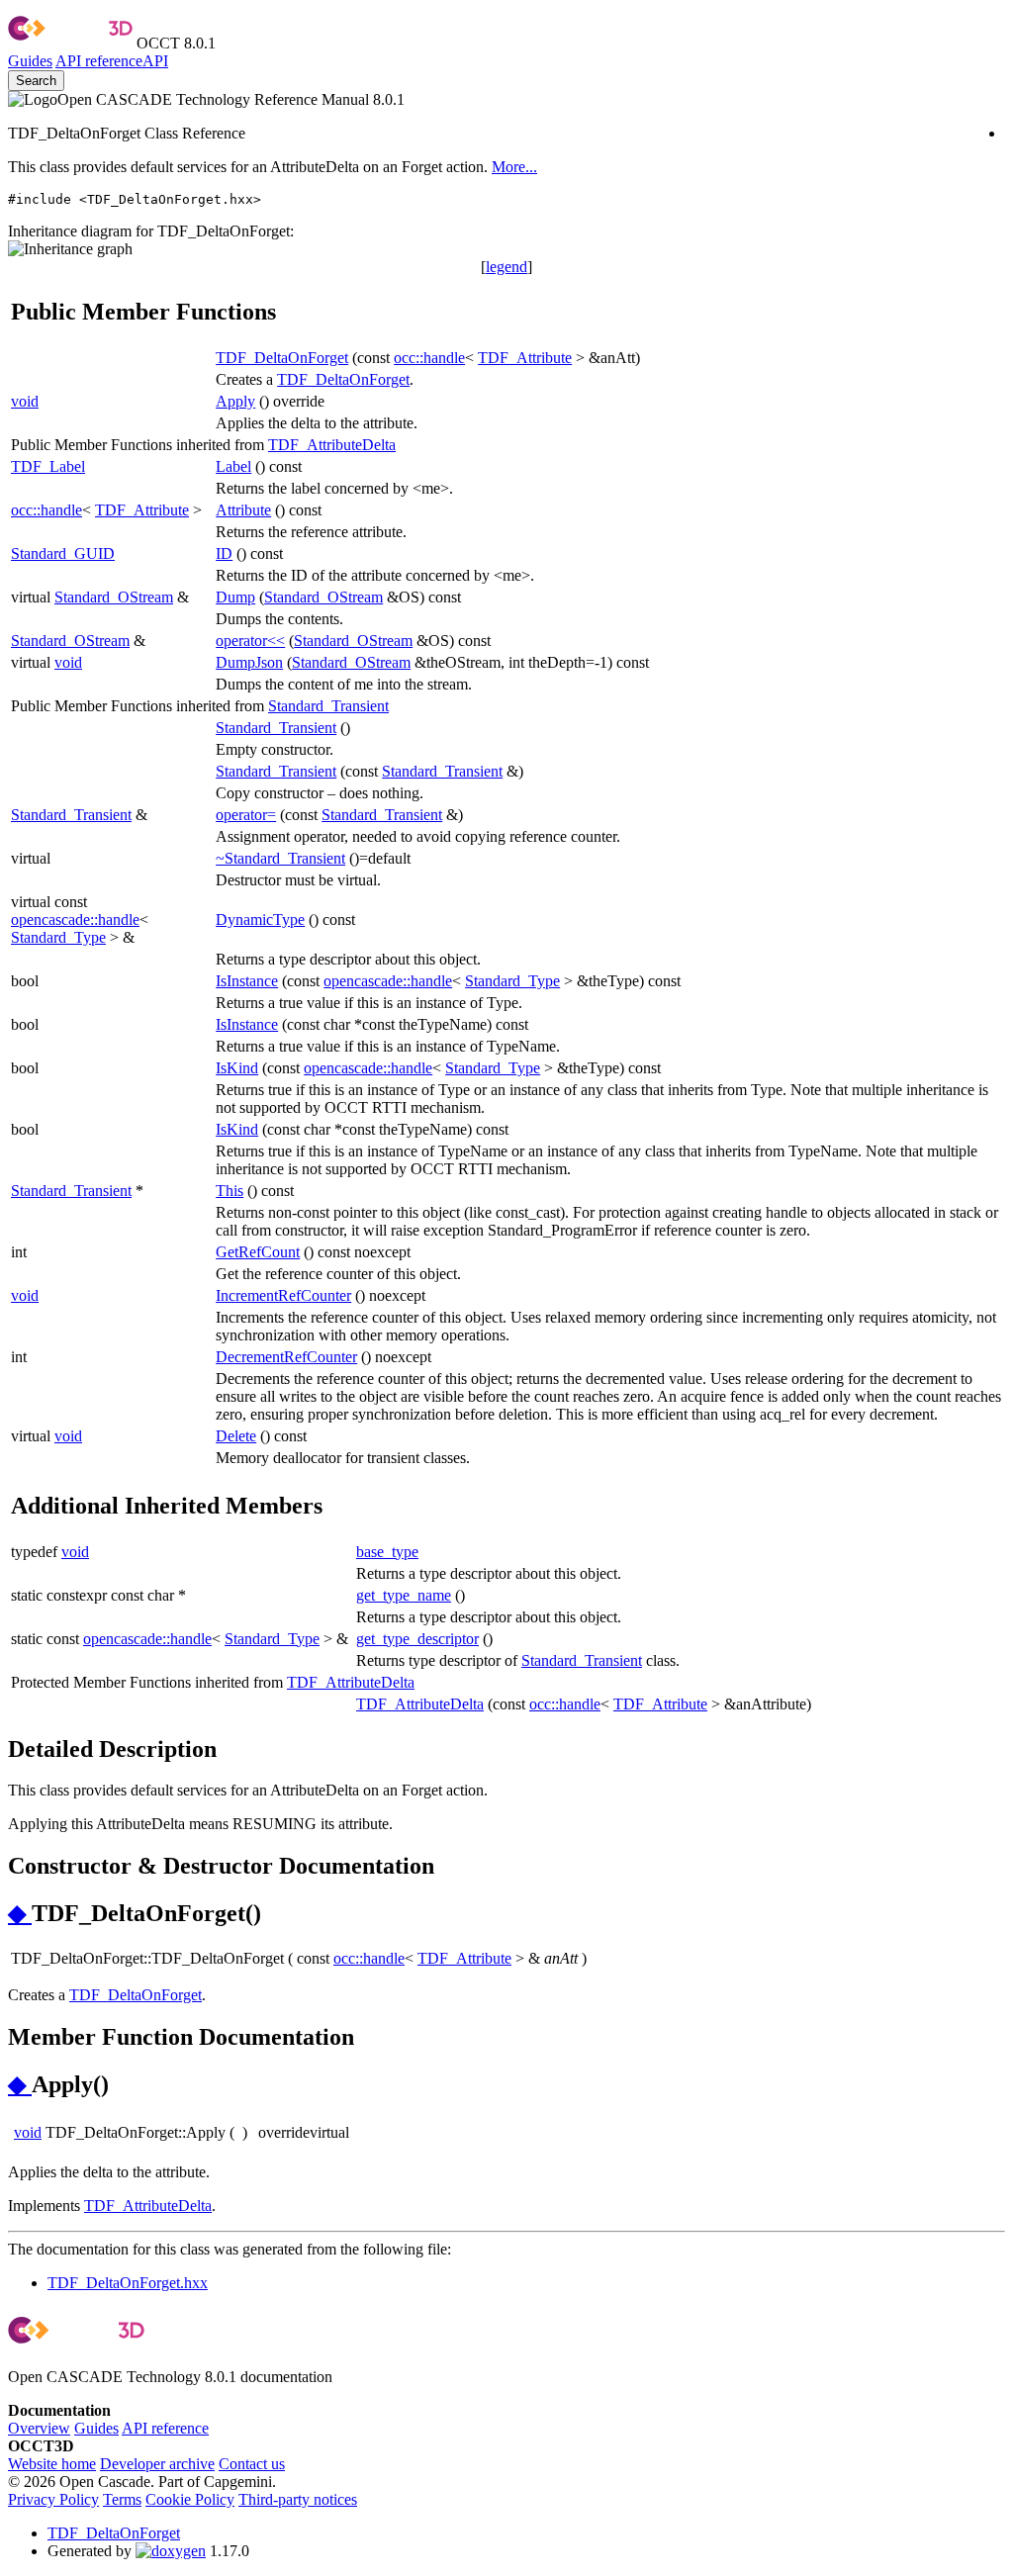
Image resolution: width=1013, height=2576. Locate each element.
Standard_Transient (328, 706)
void (25, 401)
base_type (387, 1552)
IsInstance (247, 981)
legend (506, 267)
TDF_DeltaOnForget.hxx (128, 2283)
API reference (165, 2428)
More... (514, 167)
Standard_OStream (114, 597)
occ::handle (429, 358)
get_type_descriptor (417, 1639)
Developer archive (157, 2464)
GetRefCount (258, 1252)
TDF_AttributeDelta (332, 445)
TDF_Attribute (525, 358)
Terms (122, 2499)
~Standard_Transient (280, 858)
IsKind (237, 1068)
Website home (52, 2464)
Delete (236, 1436)
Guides (30, 61)
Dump (235, 597)
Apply (235, 401)
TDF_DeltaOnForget (282, 358)
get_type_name (404, 1595)
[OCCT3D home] (70, 43)
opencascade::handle (75, 920)
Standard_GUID (63, 553)
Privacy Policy (53, 2499)
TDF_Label (48, 466)
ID (224, 553)
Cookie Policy (190, 2499)
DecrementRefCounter (286, 1357)
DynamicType (260, 920)
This (230, 1191)
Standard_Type (58, 937)
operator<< (250, 641)
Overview (39, 2428)
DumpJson (249, 662)
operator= (246, 815)
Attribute (243, 510)
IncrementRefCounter (283, 1295)
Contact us (252, 2464)
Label (233, 466)
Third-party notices (298, 2499)
